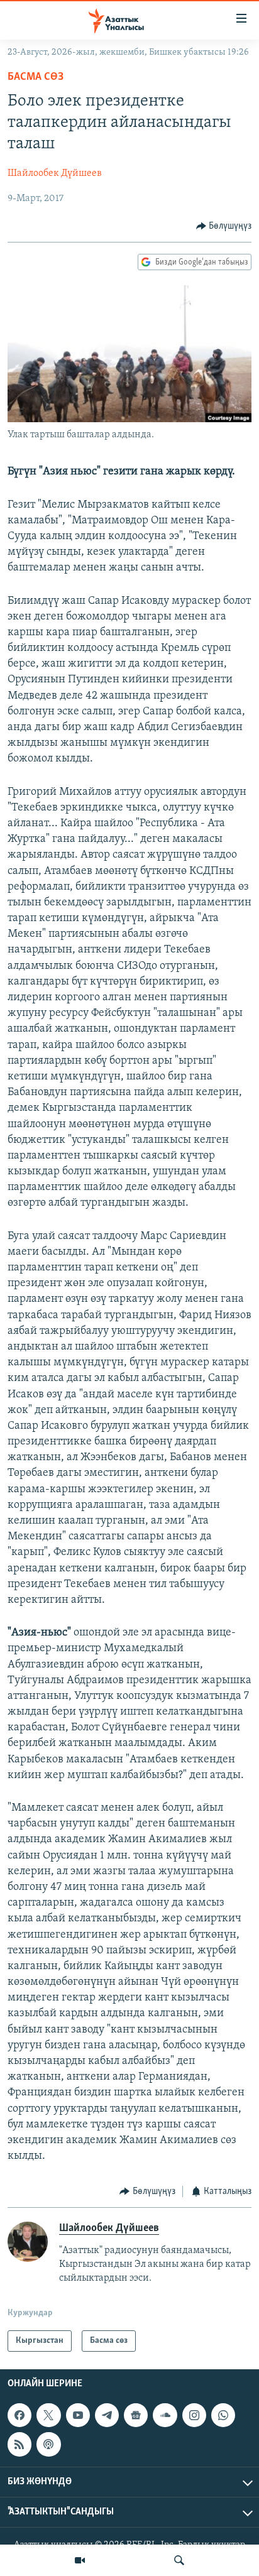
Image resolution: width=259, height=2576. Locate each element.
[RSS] (19, 2445)
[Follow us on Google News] (136, 2415)
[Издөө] (179, 2560)
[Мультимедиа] (80, 2560)
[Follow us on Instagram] (194, 2415)
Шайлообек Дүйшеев (55, 173)
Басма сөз (36, 77)
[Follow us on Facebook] (19, 2415)
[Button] (224, 226)
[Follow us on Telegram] (107, 2415)
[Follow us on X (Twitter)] (48, 2415)
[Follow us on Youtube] (78, 2415)
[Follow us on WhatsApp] (223, 2415)
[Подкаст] (48, 2445)
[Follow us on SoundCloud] (165, 2415)
